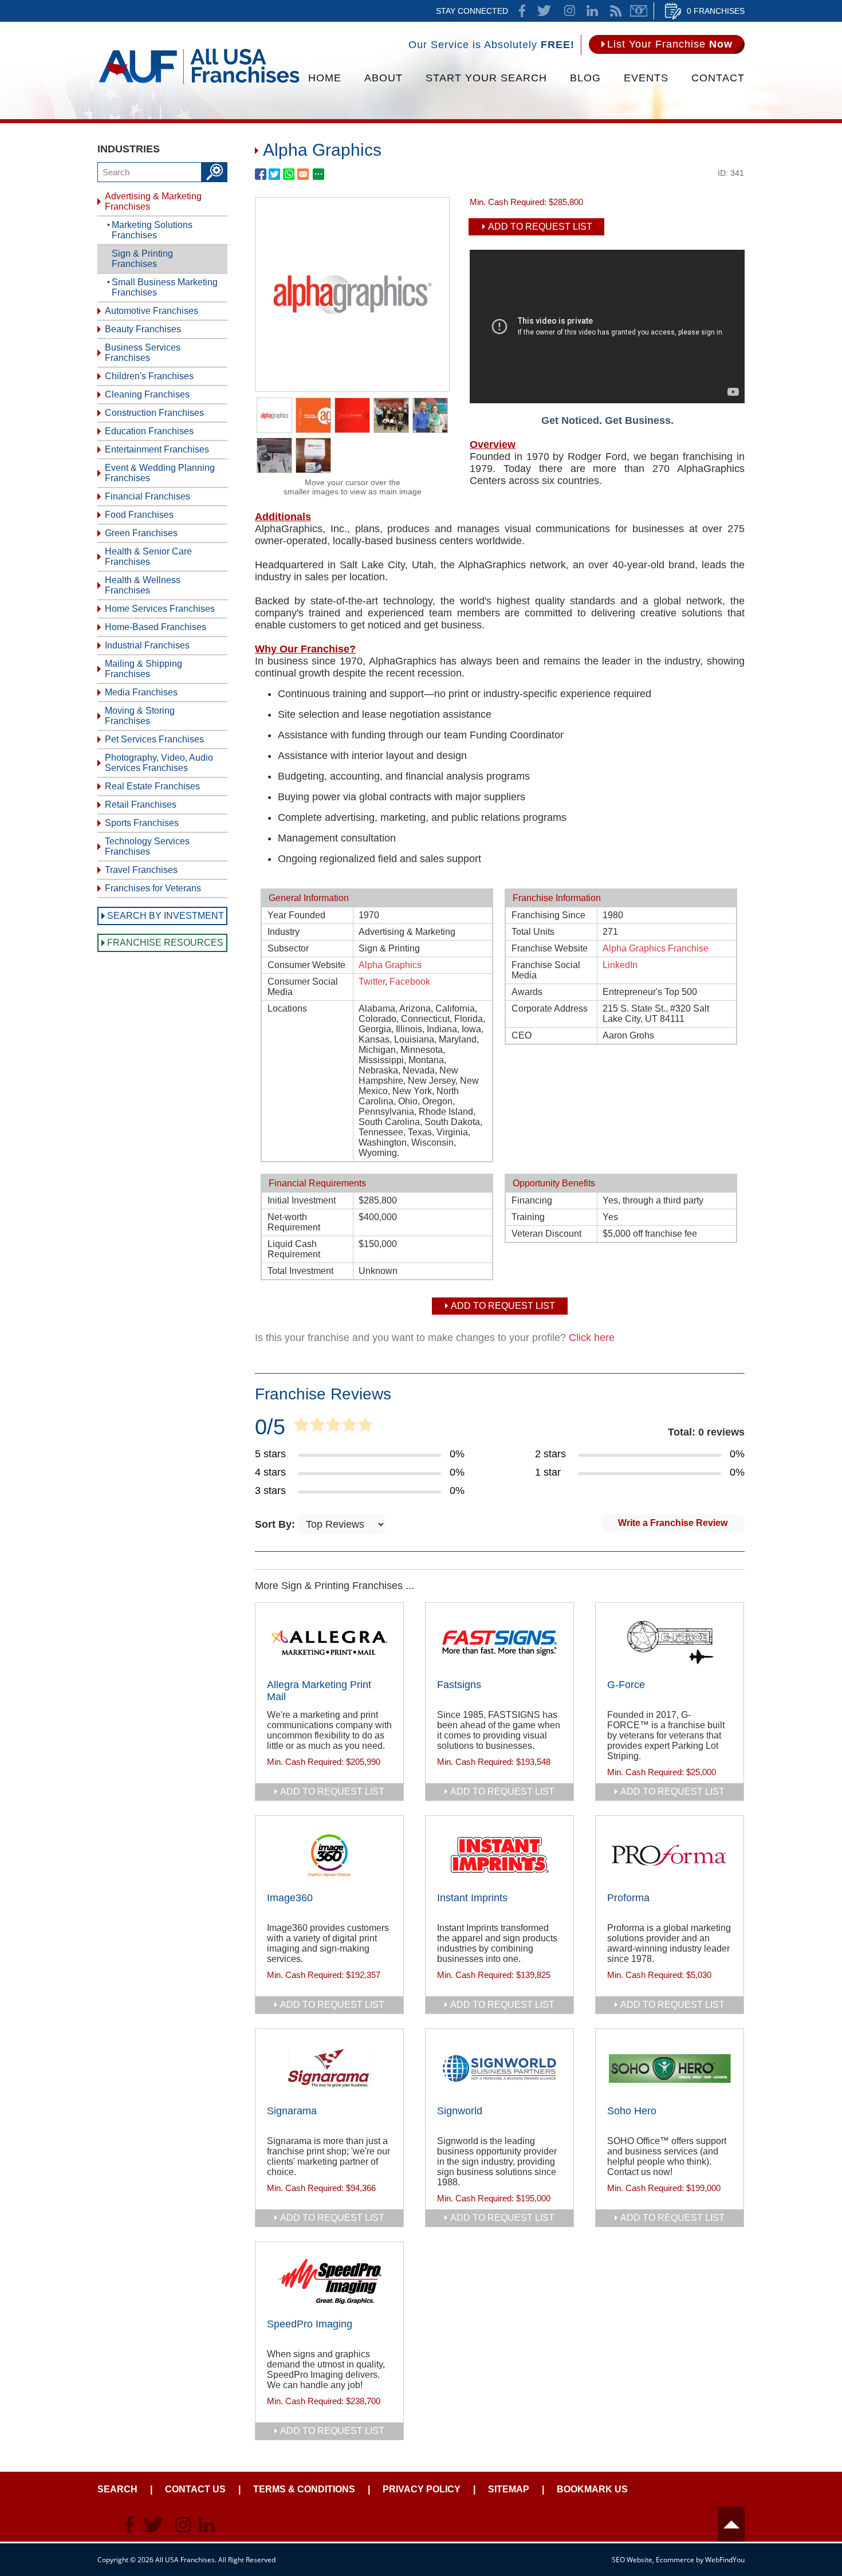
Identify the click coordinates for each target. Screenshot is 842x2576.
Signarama (292, 2111)
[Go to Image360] (329, 1855)
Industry (284, 932)
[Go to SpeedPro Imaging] (329, 2282)
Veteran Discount (546, 1234)
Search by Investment (166, 916)
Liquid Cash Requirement (294, 1249)
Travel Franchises (141, 870)
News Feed (616, 11)
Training (528, 1217)
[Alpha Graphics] (352, 388)
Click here (592, 1338)
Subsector (288, 948)
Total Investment (300, 1271)
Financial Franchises (147, 496)
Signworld (460, 2111)
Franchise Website (550, 948)
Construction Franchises (154, 413)
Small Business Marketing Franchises (165, 287)
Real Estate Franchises (152, 786)
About (383, 78)
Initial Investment (302, 1200)
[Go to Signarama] (329, 2068)
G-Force (626, 1685)
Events (646, 78)
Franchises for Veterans (153, 888)
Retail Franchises (141, 805)
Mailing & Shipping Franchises (143, 669)
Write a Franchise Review (673, 1523)
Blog (585, 78)
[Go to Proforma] (670, 1855)
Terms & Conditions (304, 2489)
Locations (287, 1008)
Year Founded (296, 915)
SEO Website (632, 2560)
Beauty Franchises (143, 329)
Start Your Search (486, 78)
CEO (522, 1035)
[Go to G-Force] (670, 1642)
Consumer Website (306, 965)
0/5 (270, 1427)
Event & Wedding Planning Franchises (160, 473)
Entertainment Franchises (157, 449)
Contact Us (195, 2489)
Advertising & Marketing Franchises (153, 201)
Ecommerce (675, 2560)
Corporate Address (550, 1008)
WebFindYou (725, 2560)
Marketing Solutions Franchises (152, 230)
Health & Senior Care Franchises (148, 557)
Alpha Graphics (390, 965)
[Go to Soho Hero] (670, 2068)
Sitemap (509, 2489)
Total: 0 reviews (706, 1432)
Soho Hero (632, 2111)
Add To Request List (540, 227)
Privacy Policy (422, 2489)
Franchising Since (548, 915)
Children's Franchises (149, 376)
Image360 (290, 1898)
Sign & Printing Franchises (142, 259)
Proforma (628, 1898)
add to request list (332, 1792)
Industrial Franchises (147, 645)
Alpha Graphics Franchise (656, 948)
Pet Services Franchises (154, 739)
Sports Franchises (142, 823)
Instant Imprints (472, 1898)
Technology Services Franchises (147, 846)
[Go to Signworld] (499, 2068)
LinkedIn (620, 965)
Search (117, 2489)
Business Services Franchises (143, 353)
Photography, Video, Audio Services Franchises (159, 763)
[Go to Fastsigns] (499, 1642)
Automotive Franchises (152, 311)
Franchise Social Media (546, 970)
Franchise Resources (165, 943)
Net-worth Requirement (294, 1222)
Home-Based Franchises (156, 627)
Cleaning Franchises (147, 394)
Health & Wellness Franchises (143, 585)
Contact (718, 78)
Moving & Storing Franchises (140, 716)
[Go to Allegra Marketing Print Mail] (329, 1642)
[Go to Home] (199, 83)
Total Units (533, 932)
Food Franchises (139, 515)
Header (731, 2524)
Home (325, 78)
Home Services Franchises (160, 609)
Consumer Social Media (303, 987)
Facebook (410, 982)
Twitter (372, 982)
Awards (527, 992)
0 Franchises (716, 11)
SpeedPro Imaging (310, 2324)
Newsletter (639, 11)
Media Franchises (141, 692)
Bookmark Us (592, 2489)
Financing (532, 1200)
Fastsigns (459, 1685)
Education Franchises (149, 431)
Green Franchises (141, 533)
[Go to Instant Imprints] (499, 1855)
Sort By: (276, 1524)
